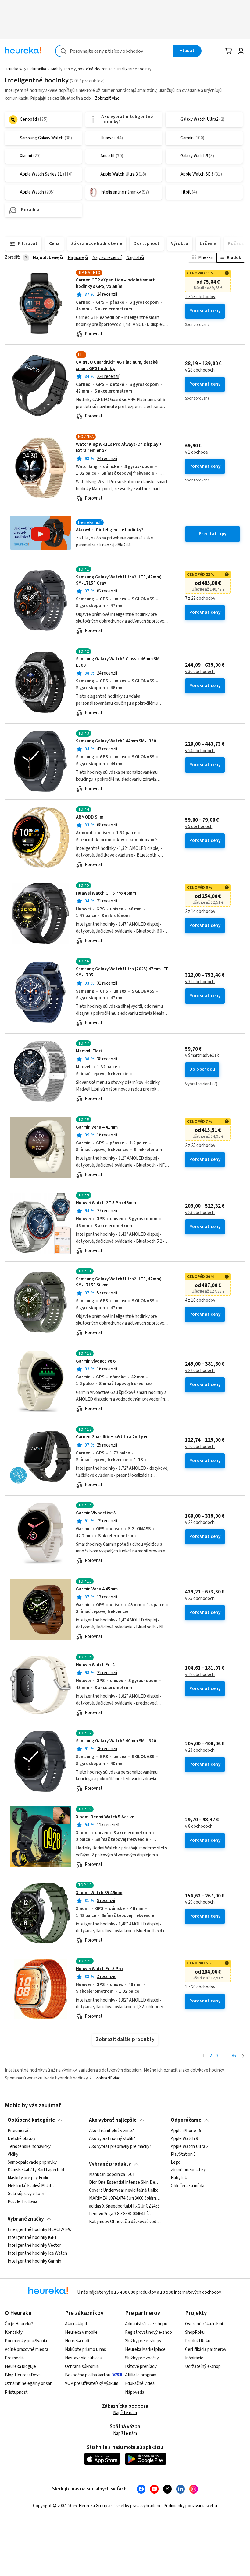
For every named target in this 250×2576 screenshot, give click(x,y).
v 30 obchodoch (200, 672)
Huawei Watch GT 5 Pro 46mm (106, 1203)
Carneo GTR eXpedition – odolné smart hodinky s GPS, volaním (115, 283)
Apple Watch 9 (184, 2139)
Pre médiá (14, 2358)
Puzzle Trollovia (22, 2202)
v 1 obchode (196, 452)
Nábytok (179, 2178)
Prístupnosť (16, 2392)
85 (234, 2056)
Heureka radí (77, 2341)
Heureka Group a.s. (96, 2506)
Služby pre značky (142, 2358)
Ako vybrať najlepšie (113, 2120)
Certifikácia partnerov (206, 2349)
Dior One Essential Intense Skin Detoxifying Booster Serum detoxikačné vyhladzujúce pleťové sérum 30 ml (125, 2183)
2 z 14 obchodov (200, 912)
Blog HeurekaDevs (23, 2375)
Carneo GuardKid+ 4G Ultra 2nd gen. (113, 1437)
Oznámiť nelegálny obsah (29, 2384)
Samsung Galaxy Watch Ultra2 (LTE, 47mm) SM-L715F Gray (119, 580)
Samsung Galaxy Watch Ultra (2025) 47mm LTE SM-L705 (122, 972)
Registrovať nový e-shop (148, 2332)
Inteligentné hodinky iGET (32, 2238)
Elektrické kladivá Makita (31, 2186)
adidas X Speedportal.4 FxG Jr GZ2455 (124, 2206)
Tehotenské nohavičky (29, 2147)
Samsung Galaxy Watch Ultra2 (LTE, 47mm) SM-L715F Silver (119, 1282)
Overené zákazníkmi (204, 2324)
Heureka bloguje (20, 2367)
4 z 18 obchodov (200, 1300)
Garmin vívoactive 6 (96, 1361)
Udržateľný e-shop (203, 2367)
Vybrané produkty (110, 2164)
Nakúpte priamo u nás (86, 2349)
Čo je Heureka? (19, 2324)
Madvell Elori (89, 1051)
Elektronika (37, 69)
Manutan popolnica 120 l (112, 2175)
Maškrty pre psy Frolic (28, 2178)
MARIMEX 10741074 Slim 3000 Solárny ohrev (125, 2198)
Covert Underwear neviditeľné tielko (124, 2190)
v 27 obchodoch (200, 1371)
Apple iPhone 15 (186, 2131)
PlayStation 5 (183, 2155)
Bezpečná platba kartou (88, 2375)
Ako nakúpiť (76, 2324)
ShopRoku (195, 2332)
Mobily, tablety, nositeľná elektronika (82, 69)
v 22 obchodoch (200, 1523)
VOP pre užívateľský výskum (92, 2384)
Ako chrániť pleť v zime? (111, 2131)
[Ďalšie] (243, 2056)
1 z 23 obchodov (200, 297)
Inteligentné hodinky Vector (34, 2246)
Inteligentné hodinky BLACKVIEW (40, 2230)
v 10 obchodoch (200, 1447)
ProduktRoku (198, 2341)
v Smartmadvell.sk (202, 1056)
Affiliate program (141, 2375)
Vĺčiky (13, 2155)
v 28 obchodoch (200, 370)
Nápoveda (135, 2392)
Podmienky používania (26, 2341)
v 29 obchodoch (200, 1902)
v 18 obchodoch (200, 1675)
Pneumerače (20, 2131)
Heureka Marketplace (145, 2349)
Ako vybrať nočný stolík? (112, 2139)
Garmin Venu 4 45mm (97, 1589)
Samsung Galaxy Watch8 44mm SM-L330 (116, 741)
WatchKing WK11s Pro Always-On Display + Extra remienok (119, 447)
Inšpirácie (194, 2358)
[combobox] (114, 51)
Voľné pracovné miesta (27, 2349)
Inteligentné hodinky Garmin (34, 2261)
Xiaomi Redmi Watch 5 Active (105, 1817)
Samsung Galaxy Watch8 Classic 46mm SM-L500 (125, 682)
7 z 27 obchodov (200, 599)
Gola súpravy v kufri (26, 2194)
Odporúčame (186, 2120)
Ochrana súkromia (82, 2367)
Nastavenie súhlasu (84, 2358)
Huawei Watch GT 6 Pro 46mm (106, 893)
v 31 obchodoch (200, 982)
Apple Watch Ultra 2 (189, 2147)
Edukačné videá (140, 2384)
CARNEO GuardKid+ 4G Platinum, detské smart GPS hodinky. (117, 365)
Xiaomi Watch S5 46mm (99, 1893)
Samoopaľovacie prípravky (32, 2162)
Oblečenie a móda (187, 2186)
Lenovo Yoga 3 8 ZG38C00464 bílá (120, 2214)
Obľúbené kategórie (31, 2120)
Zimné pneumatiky (188, 2170)
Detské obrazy (21, 2139)
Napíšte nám (125, 2413)
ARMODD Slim (90, 817)
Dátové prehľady (141, 2367)
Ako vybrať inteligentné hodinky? (110, 530)
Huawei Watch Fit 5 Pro (99, 1969)
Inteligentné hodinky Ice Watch (37, 2253)
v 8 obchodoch (199, 1827)
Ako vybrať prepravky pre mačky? (120, 2147)
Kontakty (14, 2332)
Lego (176, 2162)
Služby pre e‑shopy (143, 2341)
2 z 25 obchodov (200, 1146)
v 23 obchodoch (200, 1213)
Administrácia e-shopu (146, 2324)
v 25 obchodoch (200, 1599)
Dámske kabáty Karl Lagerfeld (36, 2170)
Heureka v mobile (81, 2332)
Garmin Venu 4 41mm (97, 1127)
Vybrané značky (26, 2219)
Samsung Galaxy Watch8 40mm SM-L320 (116, 1741)
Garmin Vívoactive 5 (96, 1513)
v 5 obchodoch (199, 827)
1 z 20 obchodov (200, 1987)
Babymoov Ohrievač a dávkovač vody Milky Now (125, 2222)
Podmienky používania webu (190, 2506)
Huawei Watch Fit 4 (95, 1665)
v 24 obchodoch (200, 751)
